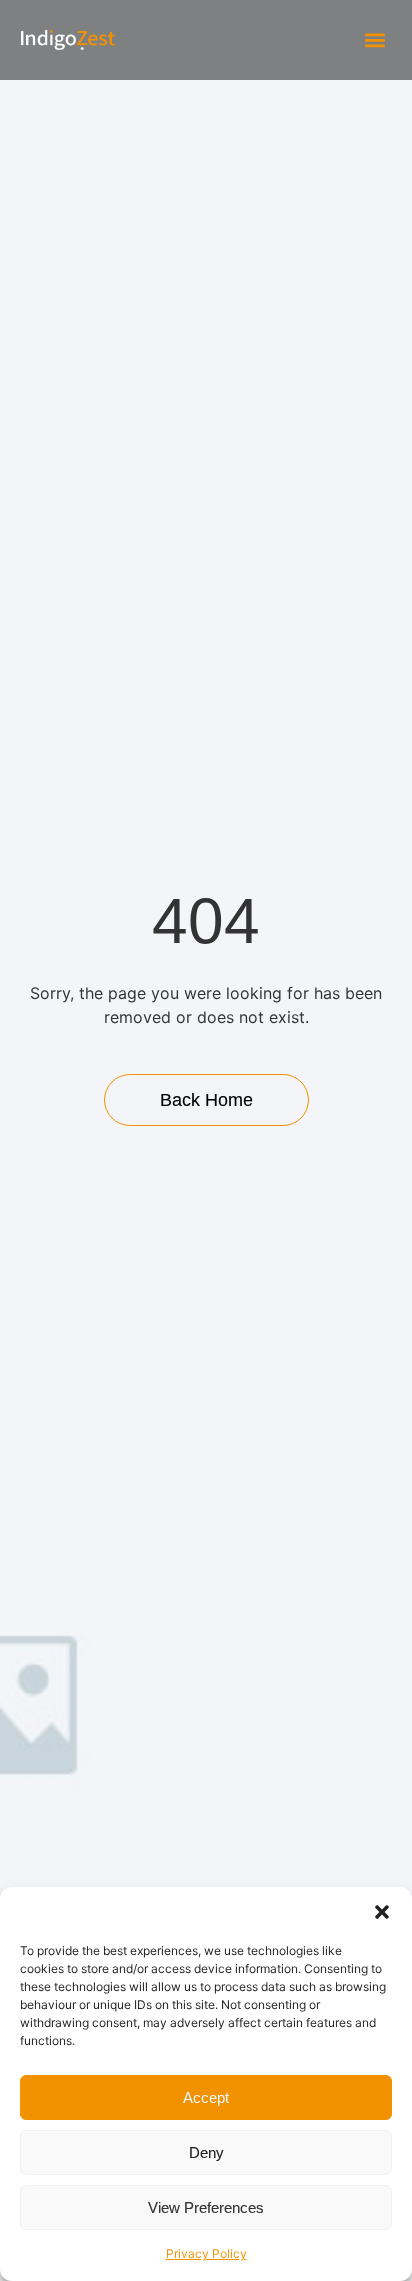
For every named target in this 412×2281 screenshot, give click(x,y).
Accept (206, 2097)
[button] (382, 1912)
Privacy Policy (206, 2253)
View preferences (206, 2207)
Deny (206, 2152)
